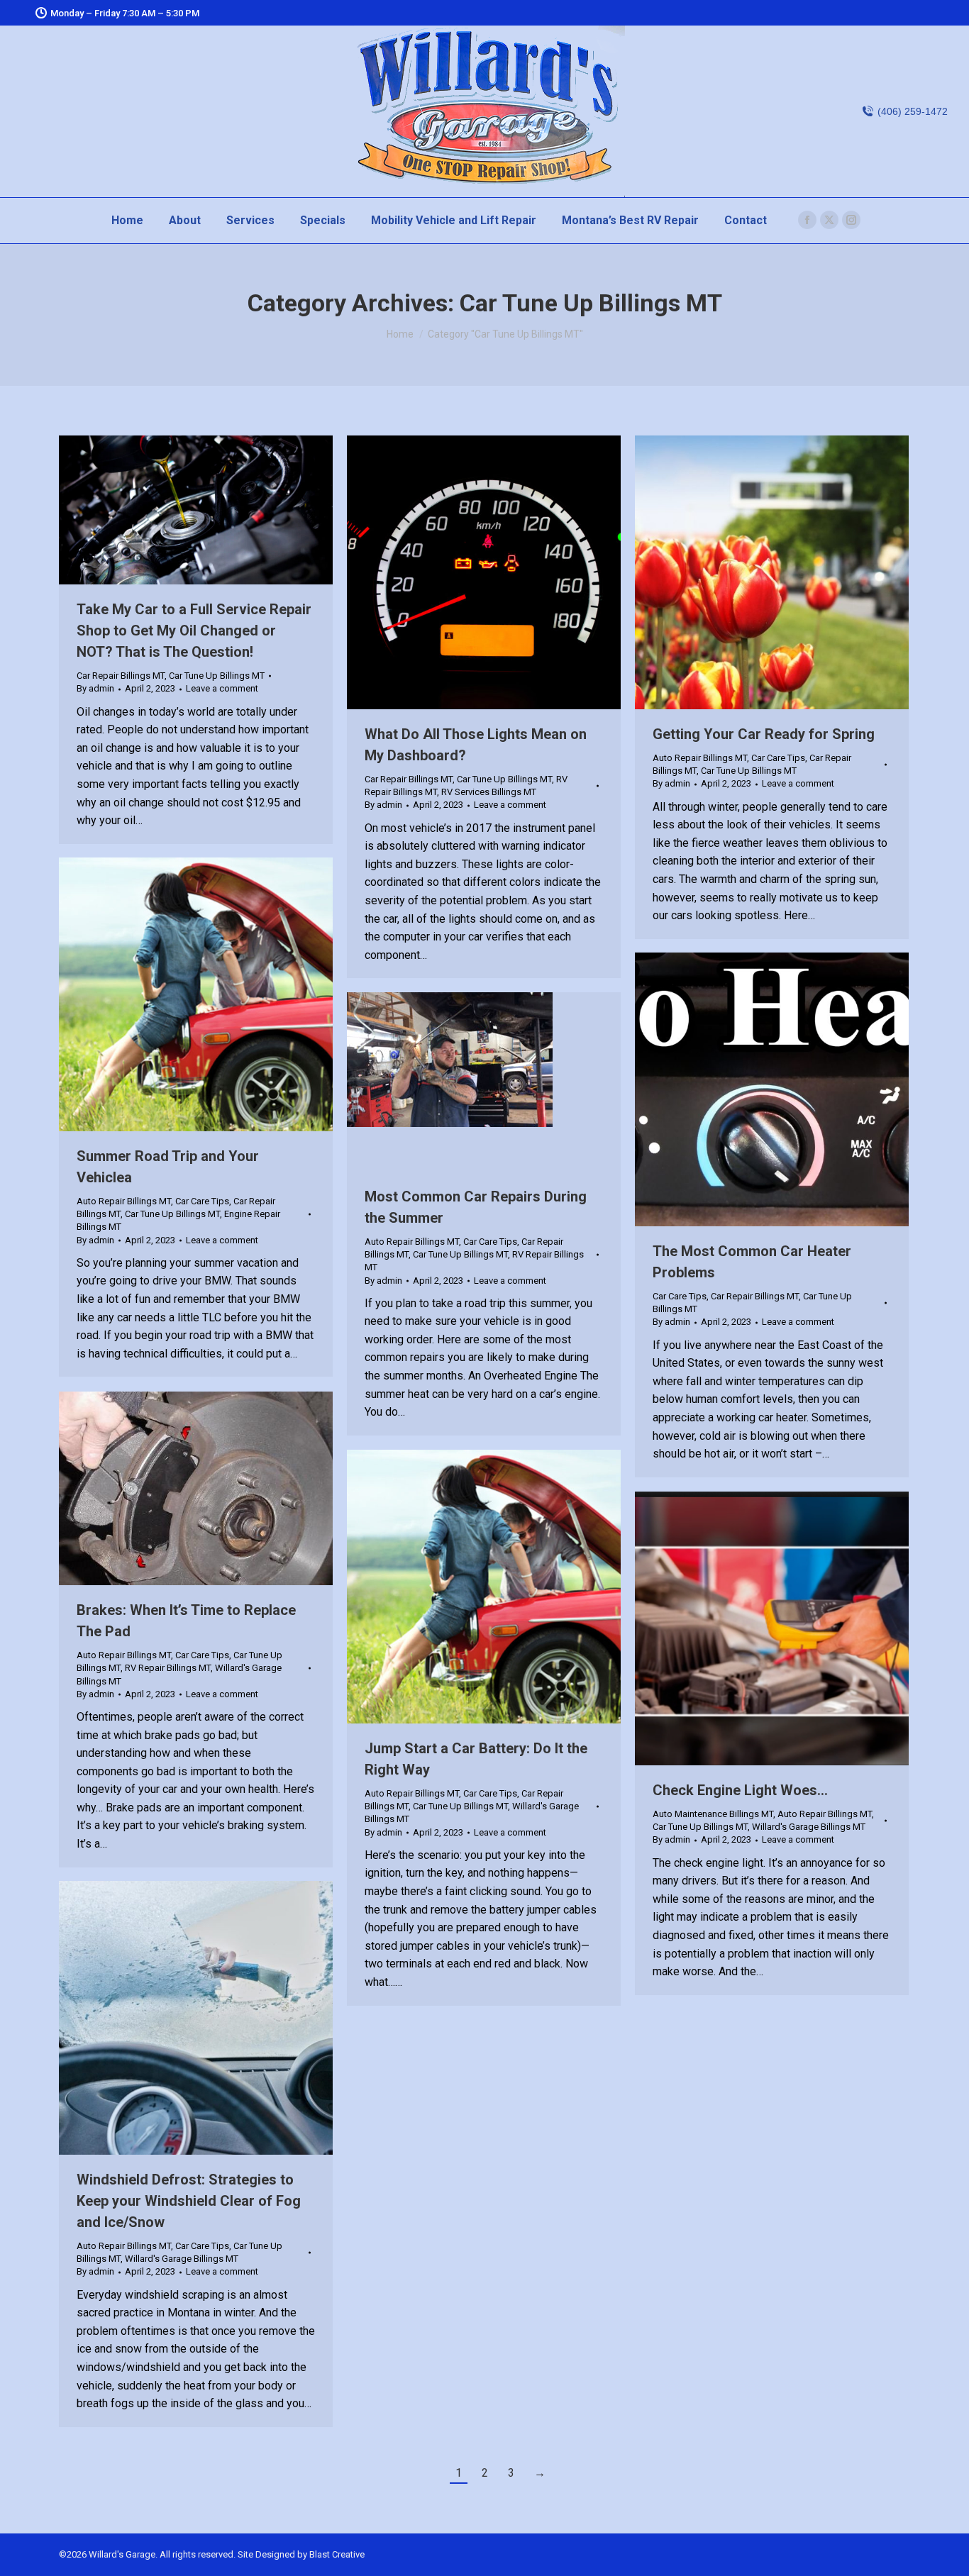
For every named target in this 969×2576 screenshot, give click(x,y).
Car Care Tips (778, 758)
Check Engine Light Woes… (740, 1790)
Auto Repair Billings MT (700, 758)
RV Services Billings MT (489, 792)
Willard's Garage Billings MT (809, 1827)
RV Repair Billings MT (168, 1668)
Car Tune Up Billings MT (217, 676)
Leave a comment (222, 688)
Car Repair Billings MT (121, 676)
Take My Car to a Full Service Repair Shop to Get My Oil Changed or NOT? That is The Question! (194, 631)
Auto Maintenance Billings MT (713, 1814)
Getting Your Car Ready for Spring (764, 734)
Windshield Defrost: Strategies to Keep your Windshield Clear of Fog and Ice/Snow (189, 2201)
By (95, 688)
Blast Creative (337, 2554)
